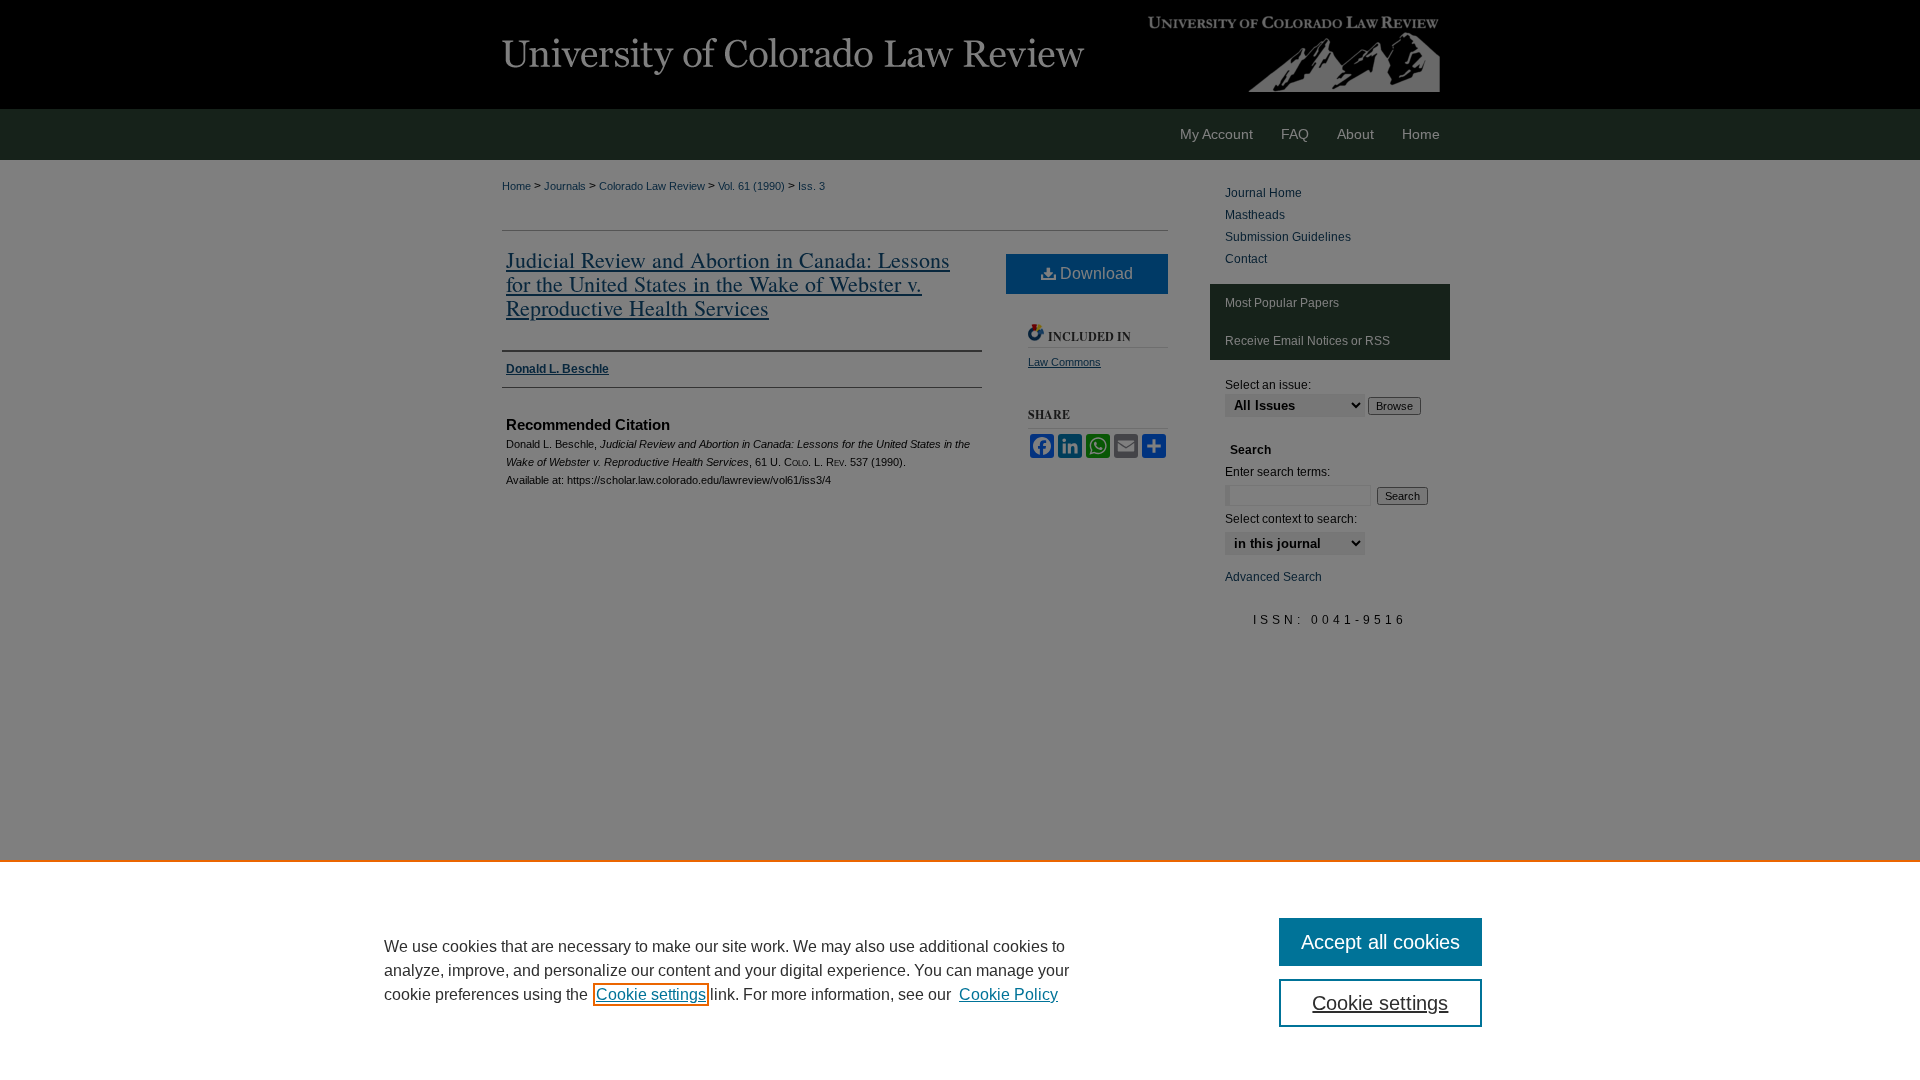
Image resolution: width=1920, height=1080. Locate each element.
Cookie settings (651, 994)
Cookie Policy (1008, 994)
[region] (960, 970)
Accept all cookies (1380, 942)
